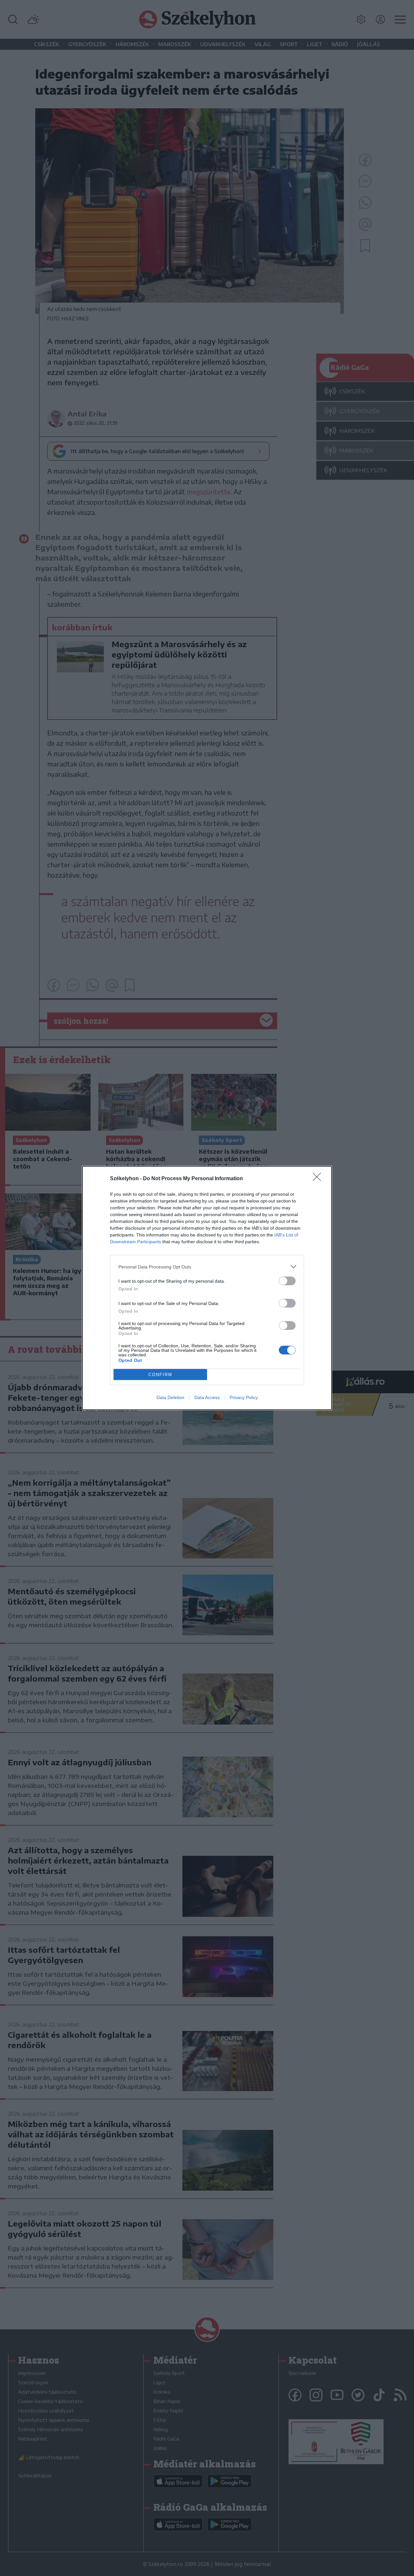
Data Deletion (170, 1397)
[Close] (319, 1179)
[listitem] (207, 1267)
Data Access (207, 1397)
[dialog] (207, 1288)
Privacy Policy (244, 1397)
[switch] (287, 1281)
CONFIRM (160, 1375)
